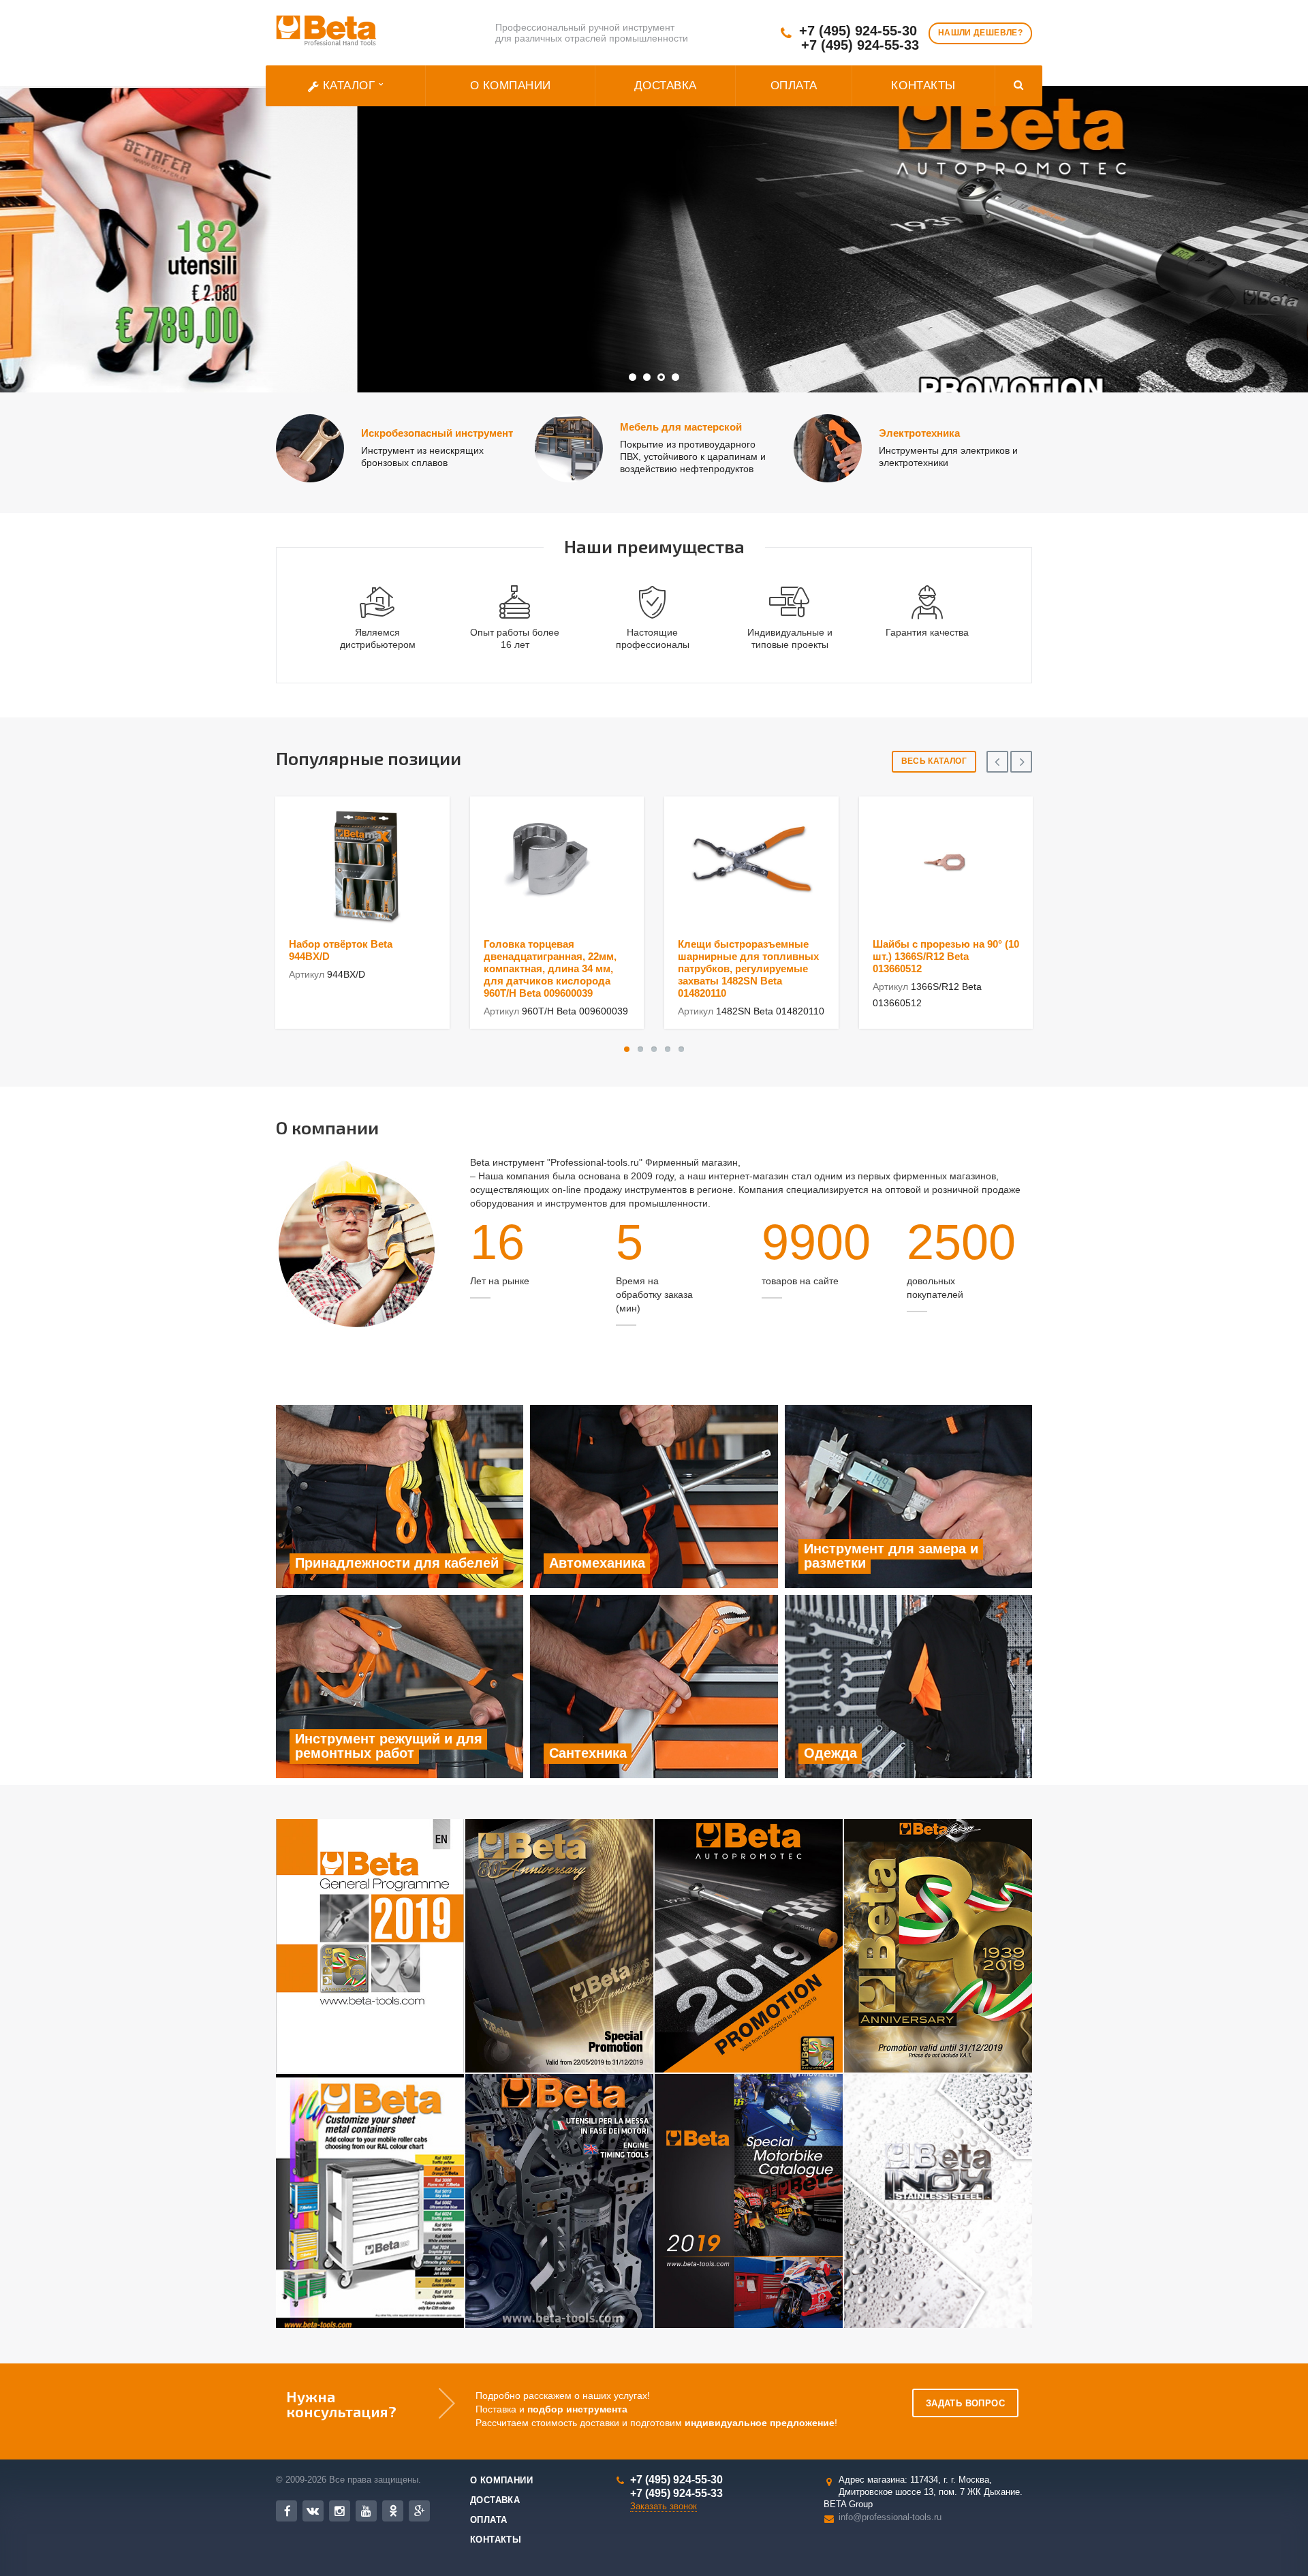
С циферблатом (488, 309)
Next (1267, 229)
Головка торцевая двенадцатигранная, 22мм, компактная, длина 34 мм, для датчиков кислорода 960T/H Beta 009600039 (550, 968)
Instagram (340, 2511)
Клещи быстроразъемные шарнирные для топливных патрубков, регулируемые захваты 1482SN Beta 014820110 (748, 968)
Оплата (794, 86)
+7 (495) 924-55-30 (858, 31)
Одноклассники (393, 2511)
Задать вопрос (965, 2403)
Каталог (349, 86)
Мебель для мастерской (681, 427)
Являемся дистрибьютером (378, 638)
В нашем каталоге (365, 309)
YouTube (366, 2511)
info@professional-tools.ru (890, 2516)
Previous (41, 229)
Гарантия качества (927, 632)
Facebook (286, 2511)
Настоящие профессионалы (653, 638)
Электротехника (919, 433)
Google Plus (419, 2511)
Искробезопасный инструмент (437, 433)
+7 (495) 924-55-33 (860, 45)
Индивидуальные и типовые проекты (790, 638)
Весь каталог (934, 761)
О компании (511, 86)
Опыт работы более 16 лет (515, 638)
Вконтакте (313, 2511)
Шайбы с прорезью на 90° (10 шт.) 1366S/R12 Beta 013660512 (946, 956)
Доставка (666, 86)
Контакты (923, 86)
